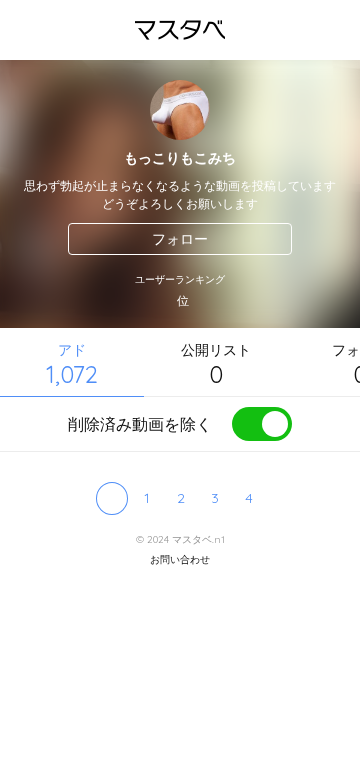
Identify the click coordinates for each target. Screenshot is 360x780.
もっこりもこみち (180, 158)
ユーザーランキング (180, 279)
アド (72, 364)
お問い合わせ (180, 560)
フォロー (180, 239)
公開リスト (216, 364)
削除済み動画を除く (140, 424)
